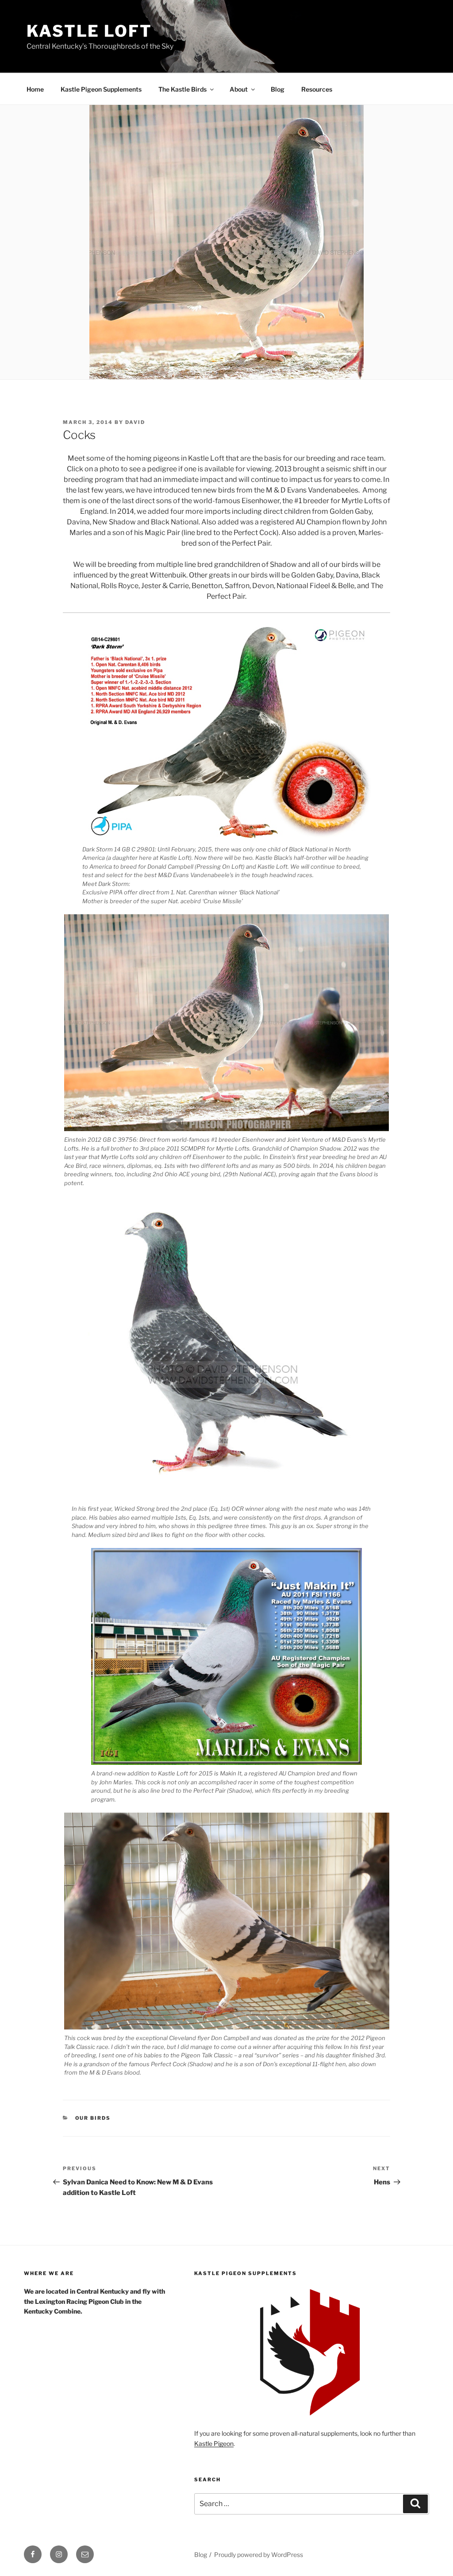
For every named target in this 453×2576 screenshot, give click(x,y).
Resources (317, 89)
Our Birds (93, 2118)
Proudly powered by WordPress (259, 2555)
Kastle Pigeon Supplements (101, 89)
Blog (278, 89)
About (239, 89)
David (135, 422)
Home (35, 89)
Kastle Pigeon (214, 2443)
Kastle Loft (89, 31)
